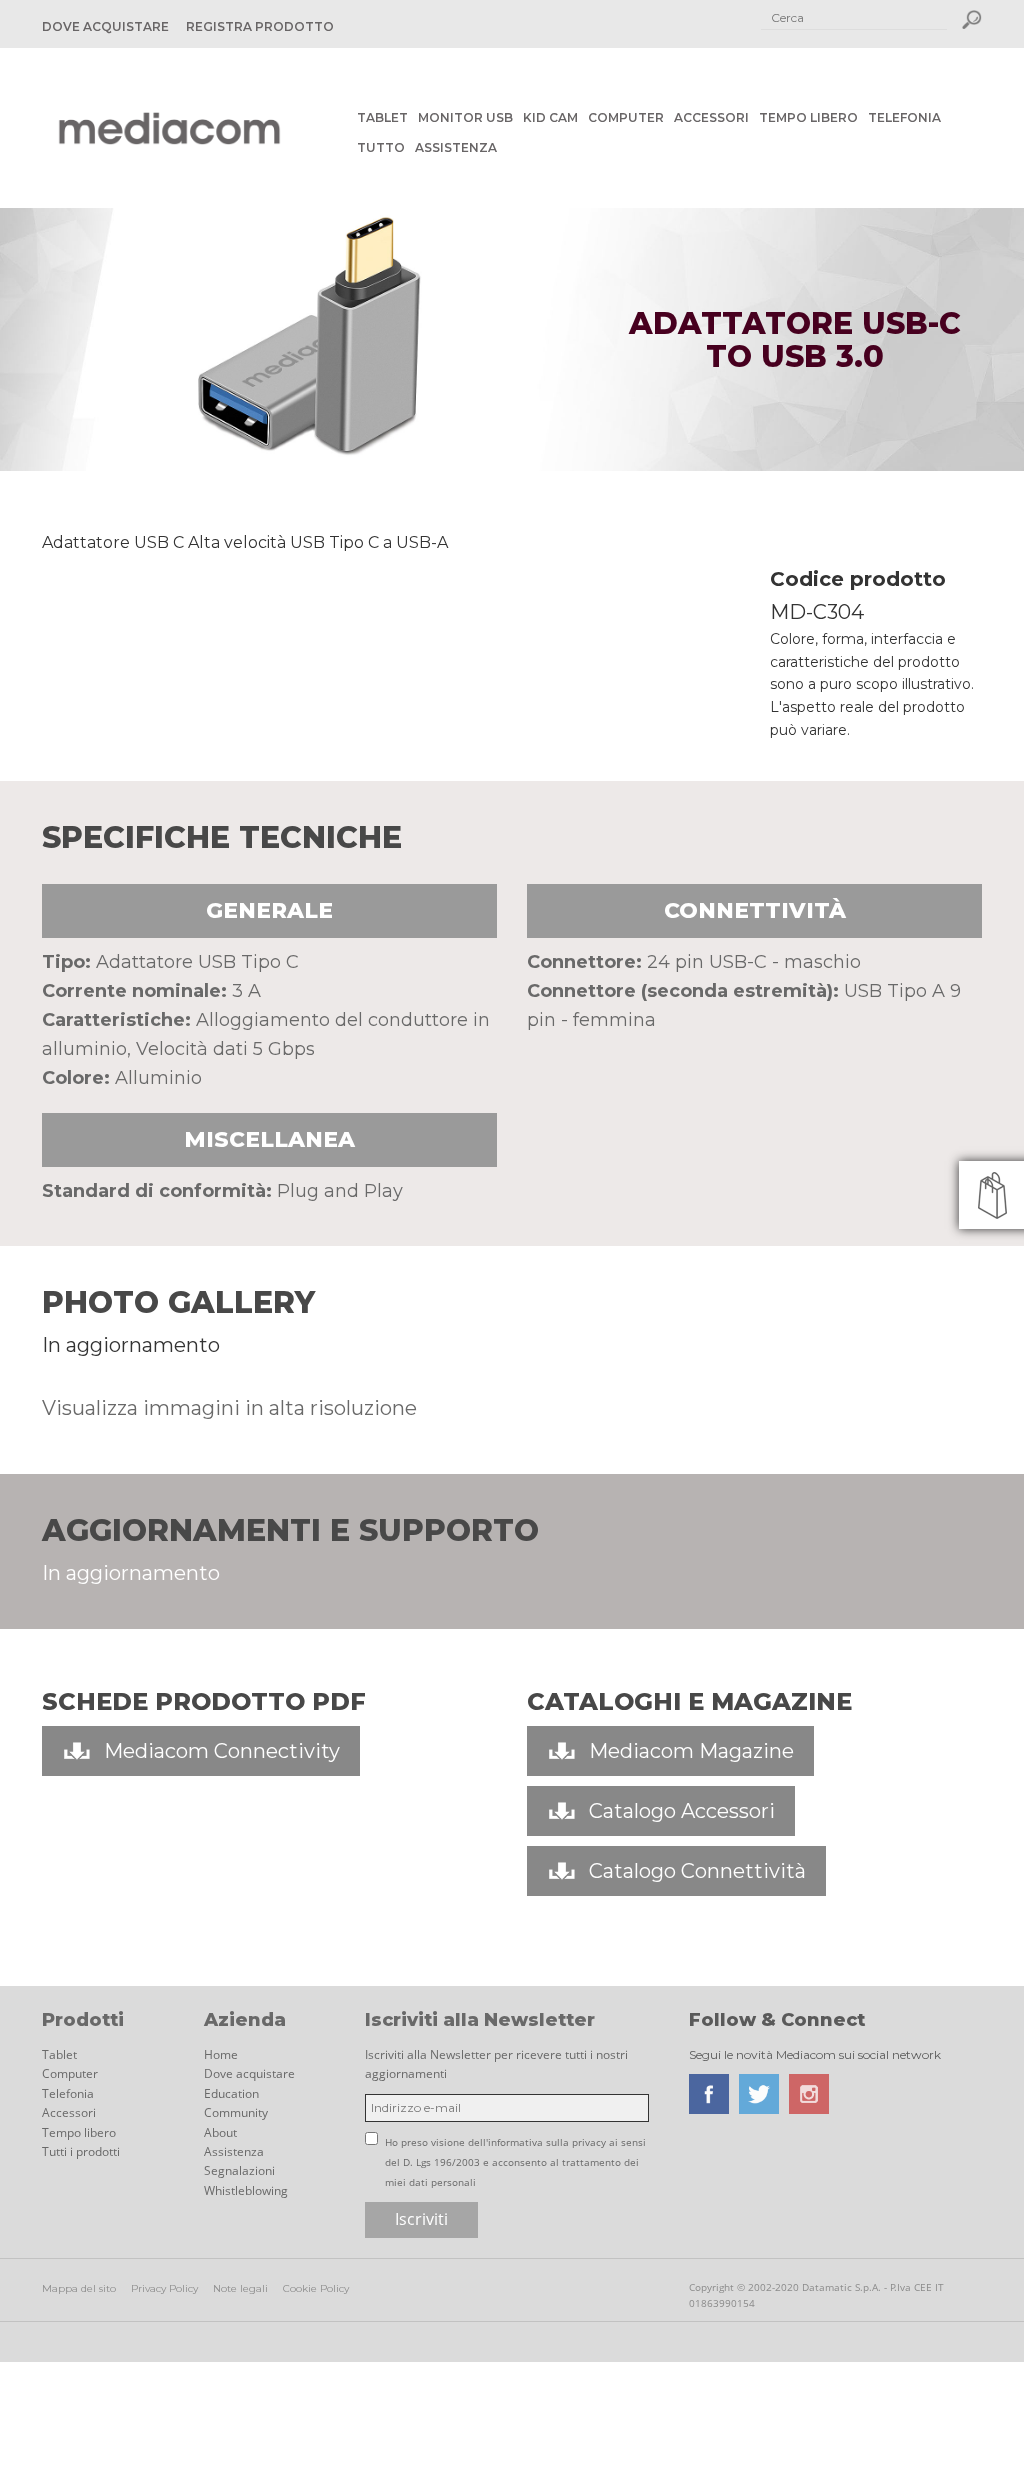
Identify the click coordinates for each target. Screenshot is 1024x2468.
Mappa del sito (79, 2288)
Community (236, 2112)
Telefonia (904, 117)
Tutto (381, 147)
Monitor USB (465, 117)
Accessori (711, 117)
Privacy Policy (164, 2288)
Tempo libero (808, 117)
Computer (626, 117)
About (220, 2132)
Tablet (382, 117)
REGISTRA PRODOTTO (260, 26)
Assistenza (456, 147)
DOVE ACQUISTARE (105, 26)
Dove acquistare (249, 2073)
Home (221, 2054)
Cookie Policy (316, 2288)
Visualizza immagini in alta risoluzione (229, 1408)
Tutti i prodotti (81, 2151)
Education (231, 2093)
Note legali (240, 2288)
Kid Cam (550, 117)
